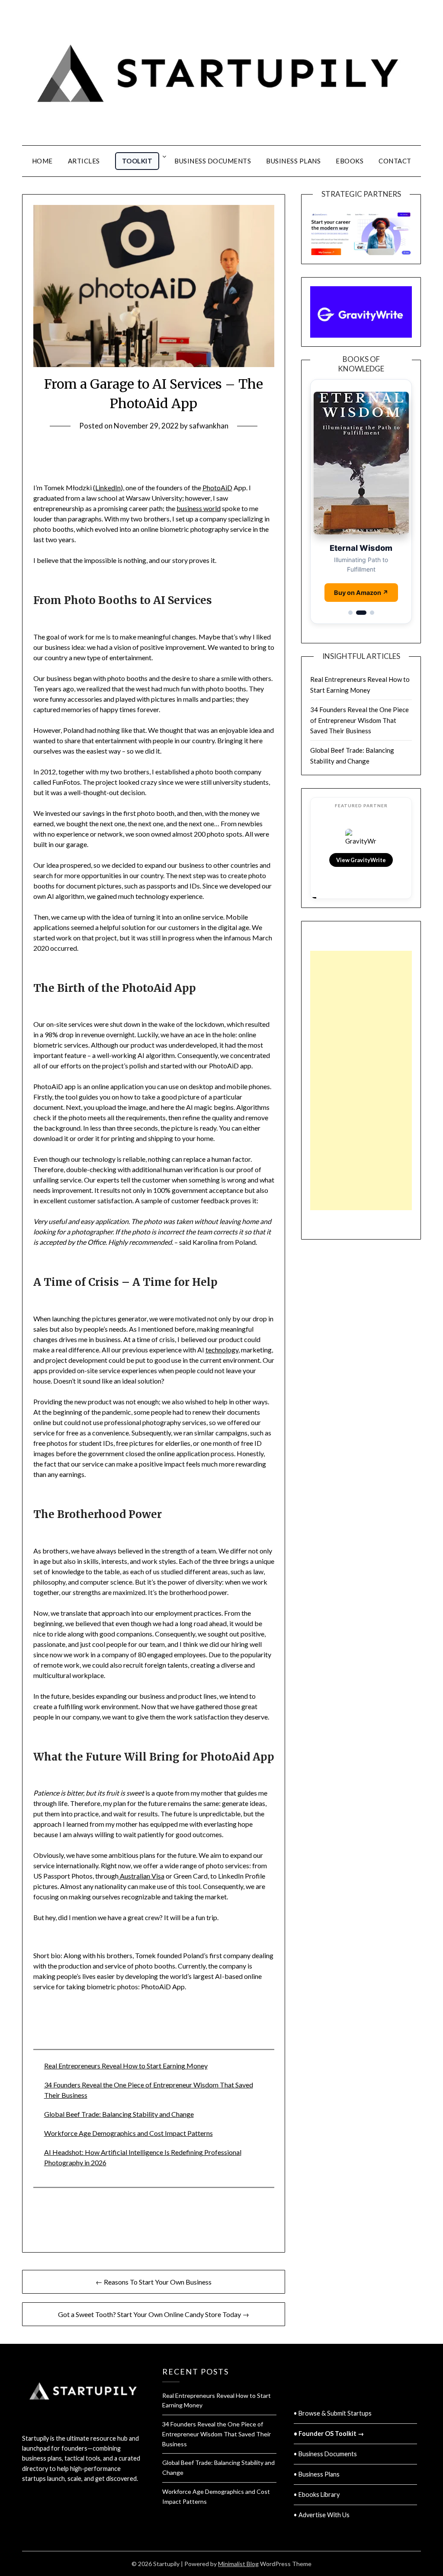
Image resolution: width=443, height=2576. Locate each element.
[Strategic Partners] (361, 229)
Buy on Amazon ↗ (361, 583)
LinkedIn (108, 487)
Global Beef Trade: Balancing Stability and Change (119, 2114)
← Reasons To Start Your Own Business (154, 2282)
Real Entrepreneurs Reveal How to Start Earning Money (126, 2066)
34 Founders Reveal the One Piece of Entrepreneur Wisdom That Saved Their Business (360, 710)
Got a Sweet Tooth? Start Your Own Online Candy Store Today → (154, 2314)
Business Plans (293, 161)
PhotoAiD (217, 487)
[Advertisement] (361, 1071)
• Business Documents (325, 2454)
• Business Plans (317, 2474)
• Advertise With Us (322, 2515)
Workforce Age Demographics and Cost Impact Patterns (128, 2133)
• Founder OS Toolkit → (329, 2434)
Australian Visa (141, 1876)
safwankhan (209, 426)
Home (42, 161)
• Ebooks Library (317, 2495)
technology (222, 1350)
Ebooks (350, 161)
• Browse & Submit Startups (333, 2413)
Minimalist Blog (238, 2564)
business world (199, 508)
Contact (395, 161)
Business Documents (213, 161)
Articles (84, 161)
